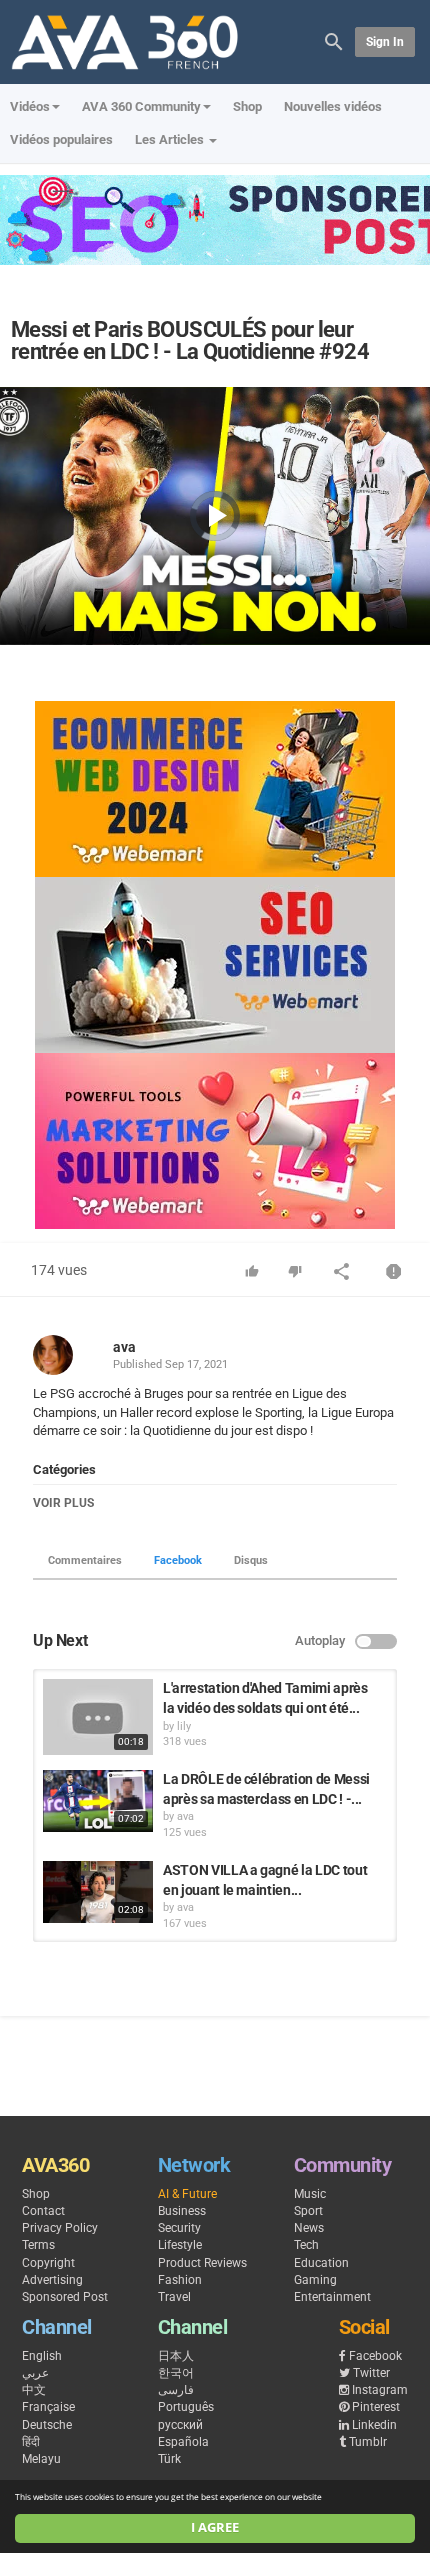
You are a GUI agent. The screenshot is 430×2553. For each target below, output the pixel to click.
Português (186, 2407)
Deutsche (47, 2425)
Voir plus (63, 1503)
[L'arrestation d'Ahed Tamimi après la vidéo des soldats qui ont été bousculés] (98, 1717)
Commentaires (85, 1560)
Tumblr (368, 2442)
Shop (247, 106)
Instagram (380, 2390)
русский (180, 2425)
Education (321, 2263)
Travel (174, 2297)
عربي (35, 2373)
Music (310, 2194)
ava (124, 1347)
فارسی (176, 2390)
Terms (38, 2245)
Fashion (180, 2280)
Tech (306, 2245)
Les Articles (171, 139)
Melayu (41, 2459)
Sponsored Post (65, 2297)
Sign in (385, 42)
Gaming (315, 2280)
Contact (43, 2211)
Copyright (48, 2263)
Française (48, 2407)
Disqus (251, 1560)
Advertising (52, 2280)
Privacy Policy (60, 2228)
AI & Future (187, 2194)
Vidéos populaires (61, 139)
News (309, 2228)
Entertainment (332, 2297)
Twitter (371, 2373)
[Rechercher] (334, 40)
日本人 (176, 2356)
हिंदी (31, 2442)
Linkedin (374, 2425)
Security (179, 2228)
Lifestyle (180, 2245)
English (42, 2356)
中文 (34, 2390)
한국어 (176, 2373)
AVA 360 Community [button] (141, 106)
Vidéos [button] (30, 106)
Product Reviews (202, 2263)
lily (184, 1726)
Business (182, 2211)
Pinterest (376, 2407)
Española (183, 2442)
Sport (308, 2211)
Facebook (178, 1560)
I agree (215, 2527)
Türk (169, 2459)
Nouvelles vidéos (333, 106)
